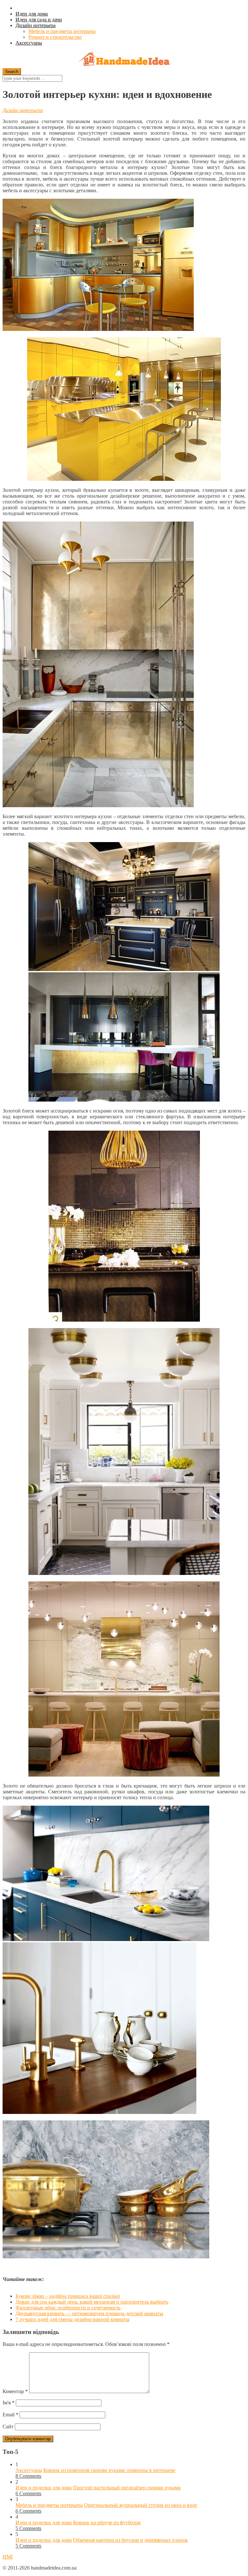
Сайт (8, 2427)
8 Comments (28, 2476)
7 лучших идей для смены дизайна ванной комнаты (72, 2319)
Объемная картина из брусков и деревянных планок (130, 2540)
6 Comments (28, 2493)
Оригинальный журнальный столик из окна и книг (141, 2505)
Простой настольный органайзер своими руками (127, 2488)
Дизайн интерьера (36, 25)
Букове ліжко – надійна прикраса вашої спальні (68, 2296)
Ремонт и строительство (55, 37)
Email (10, 2415)
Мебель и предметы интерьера (62, 31)
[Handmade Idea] (124, 60)
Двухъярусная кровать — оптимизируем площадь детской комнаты (89, 2313)
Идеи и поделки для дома (44, 2488)
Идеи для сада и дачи (39, 20)
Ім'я (9, 2403)
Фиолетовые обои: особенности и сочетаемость (68, 2308)
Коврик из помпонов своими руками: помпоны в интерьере (109, 2470)
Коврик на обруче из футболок (107, 2523)
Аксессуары (29, 43)
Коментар (15, 2391)
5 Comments (28, 2528)
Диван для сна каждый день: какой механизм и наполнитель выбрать (92, 2302)
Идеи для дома (32, 14)
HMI (8, 2557)
